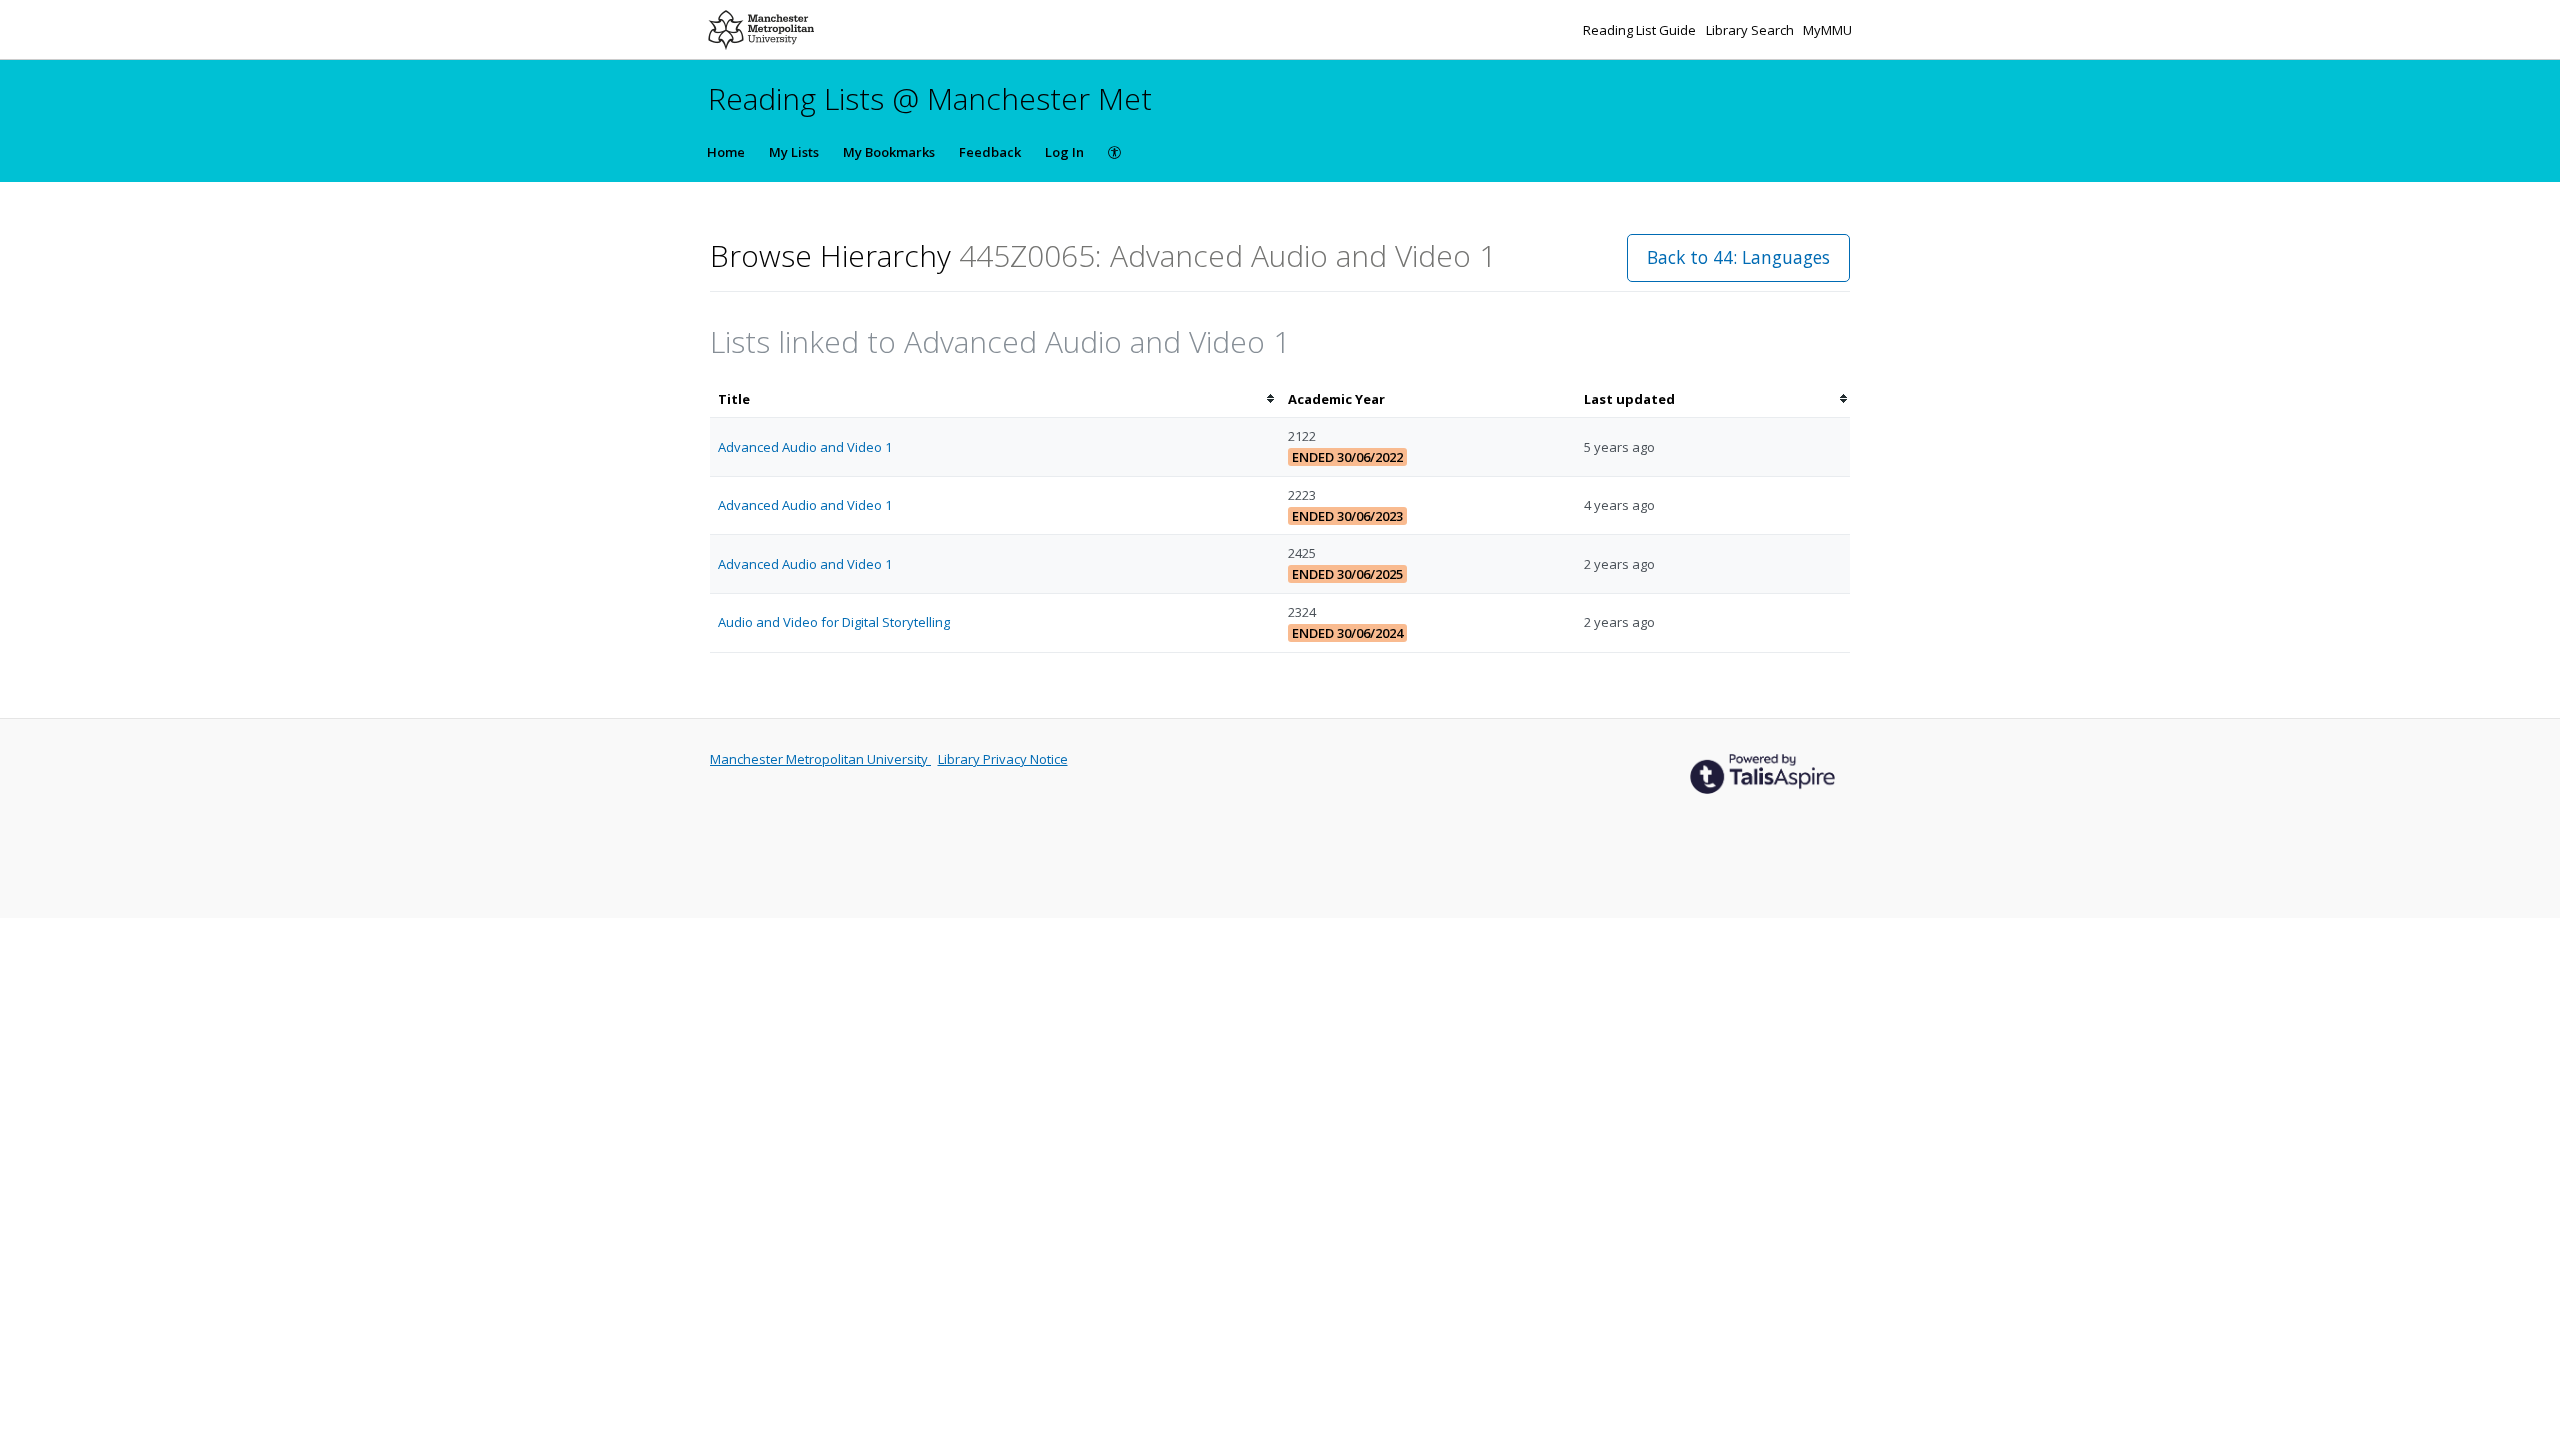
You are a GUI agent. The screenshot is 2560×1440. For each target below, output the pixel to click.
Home (726, 152)
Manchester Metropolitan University (820, 759)
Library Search (1751, 30)
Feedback (990, 152)
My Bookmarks (889, 152)
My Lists (794, 152)
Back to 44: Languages (1738, 257)
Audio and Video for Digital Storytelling (834, 622)
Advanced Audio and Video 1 (805, 447)
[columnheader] (995, 399)
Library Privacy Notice (1003, 759)
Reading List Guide (1641, 30)
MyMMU (1827, 30)
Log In (1064, 152)
